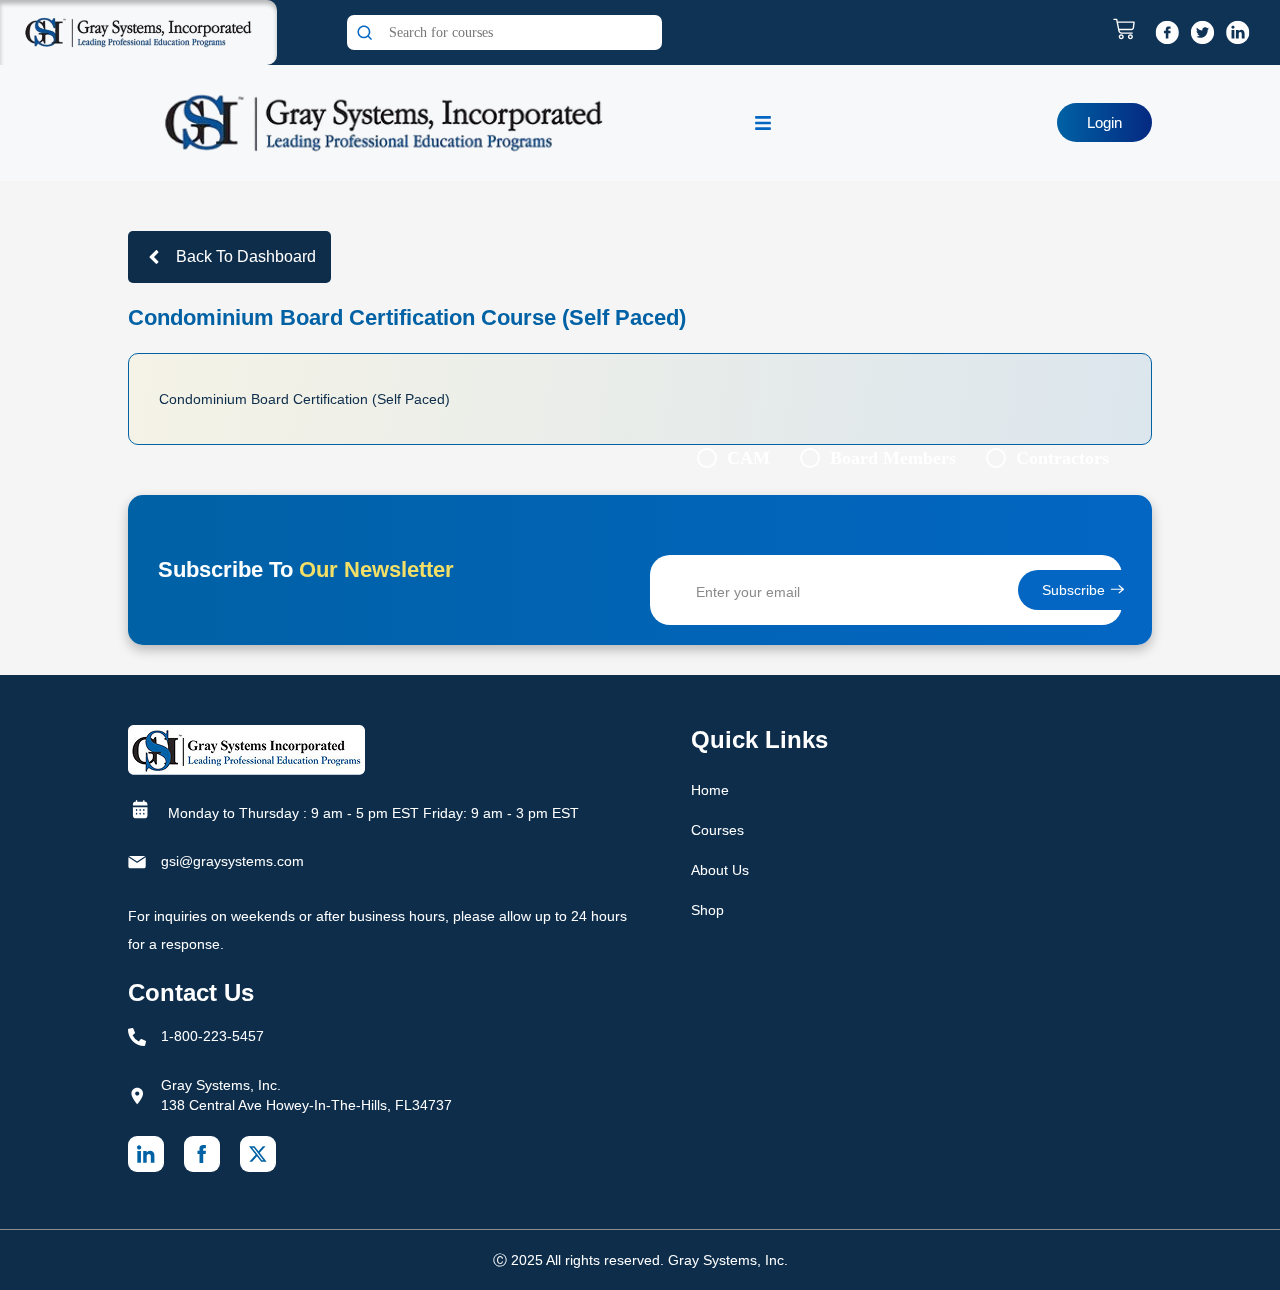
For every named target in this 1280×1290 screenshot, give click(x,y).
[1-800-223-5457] (137, 1037)
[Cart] (1129, 29)
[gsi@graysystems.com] (137, 862)
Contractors (1062, 458)
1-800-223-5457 (212, 1036)
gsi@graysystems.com (232, 861)
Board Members (893, 458)
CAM (748, 458)
